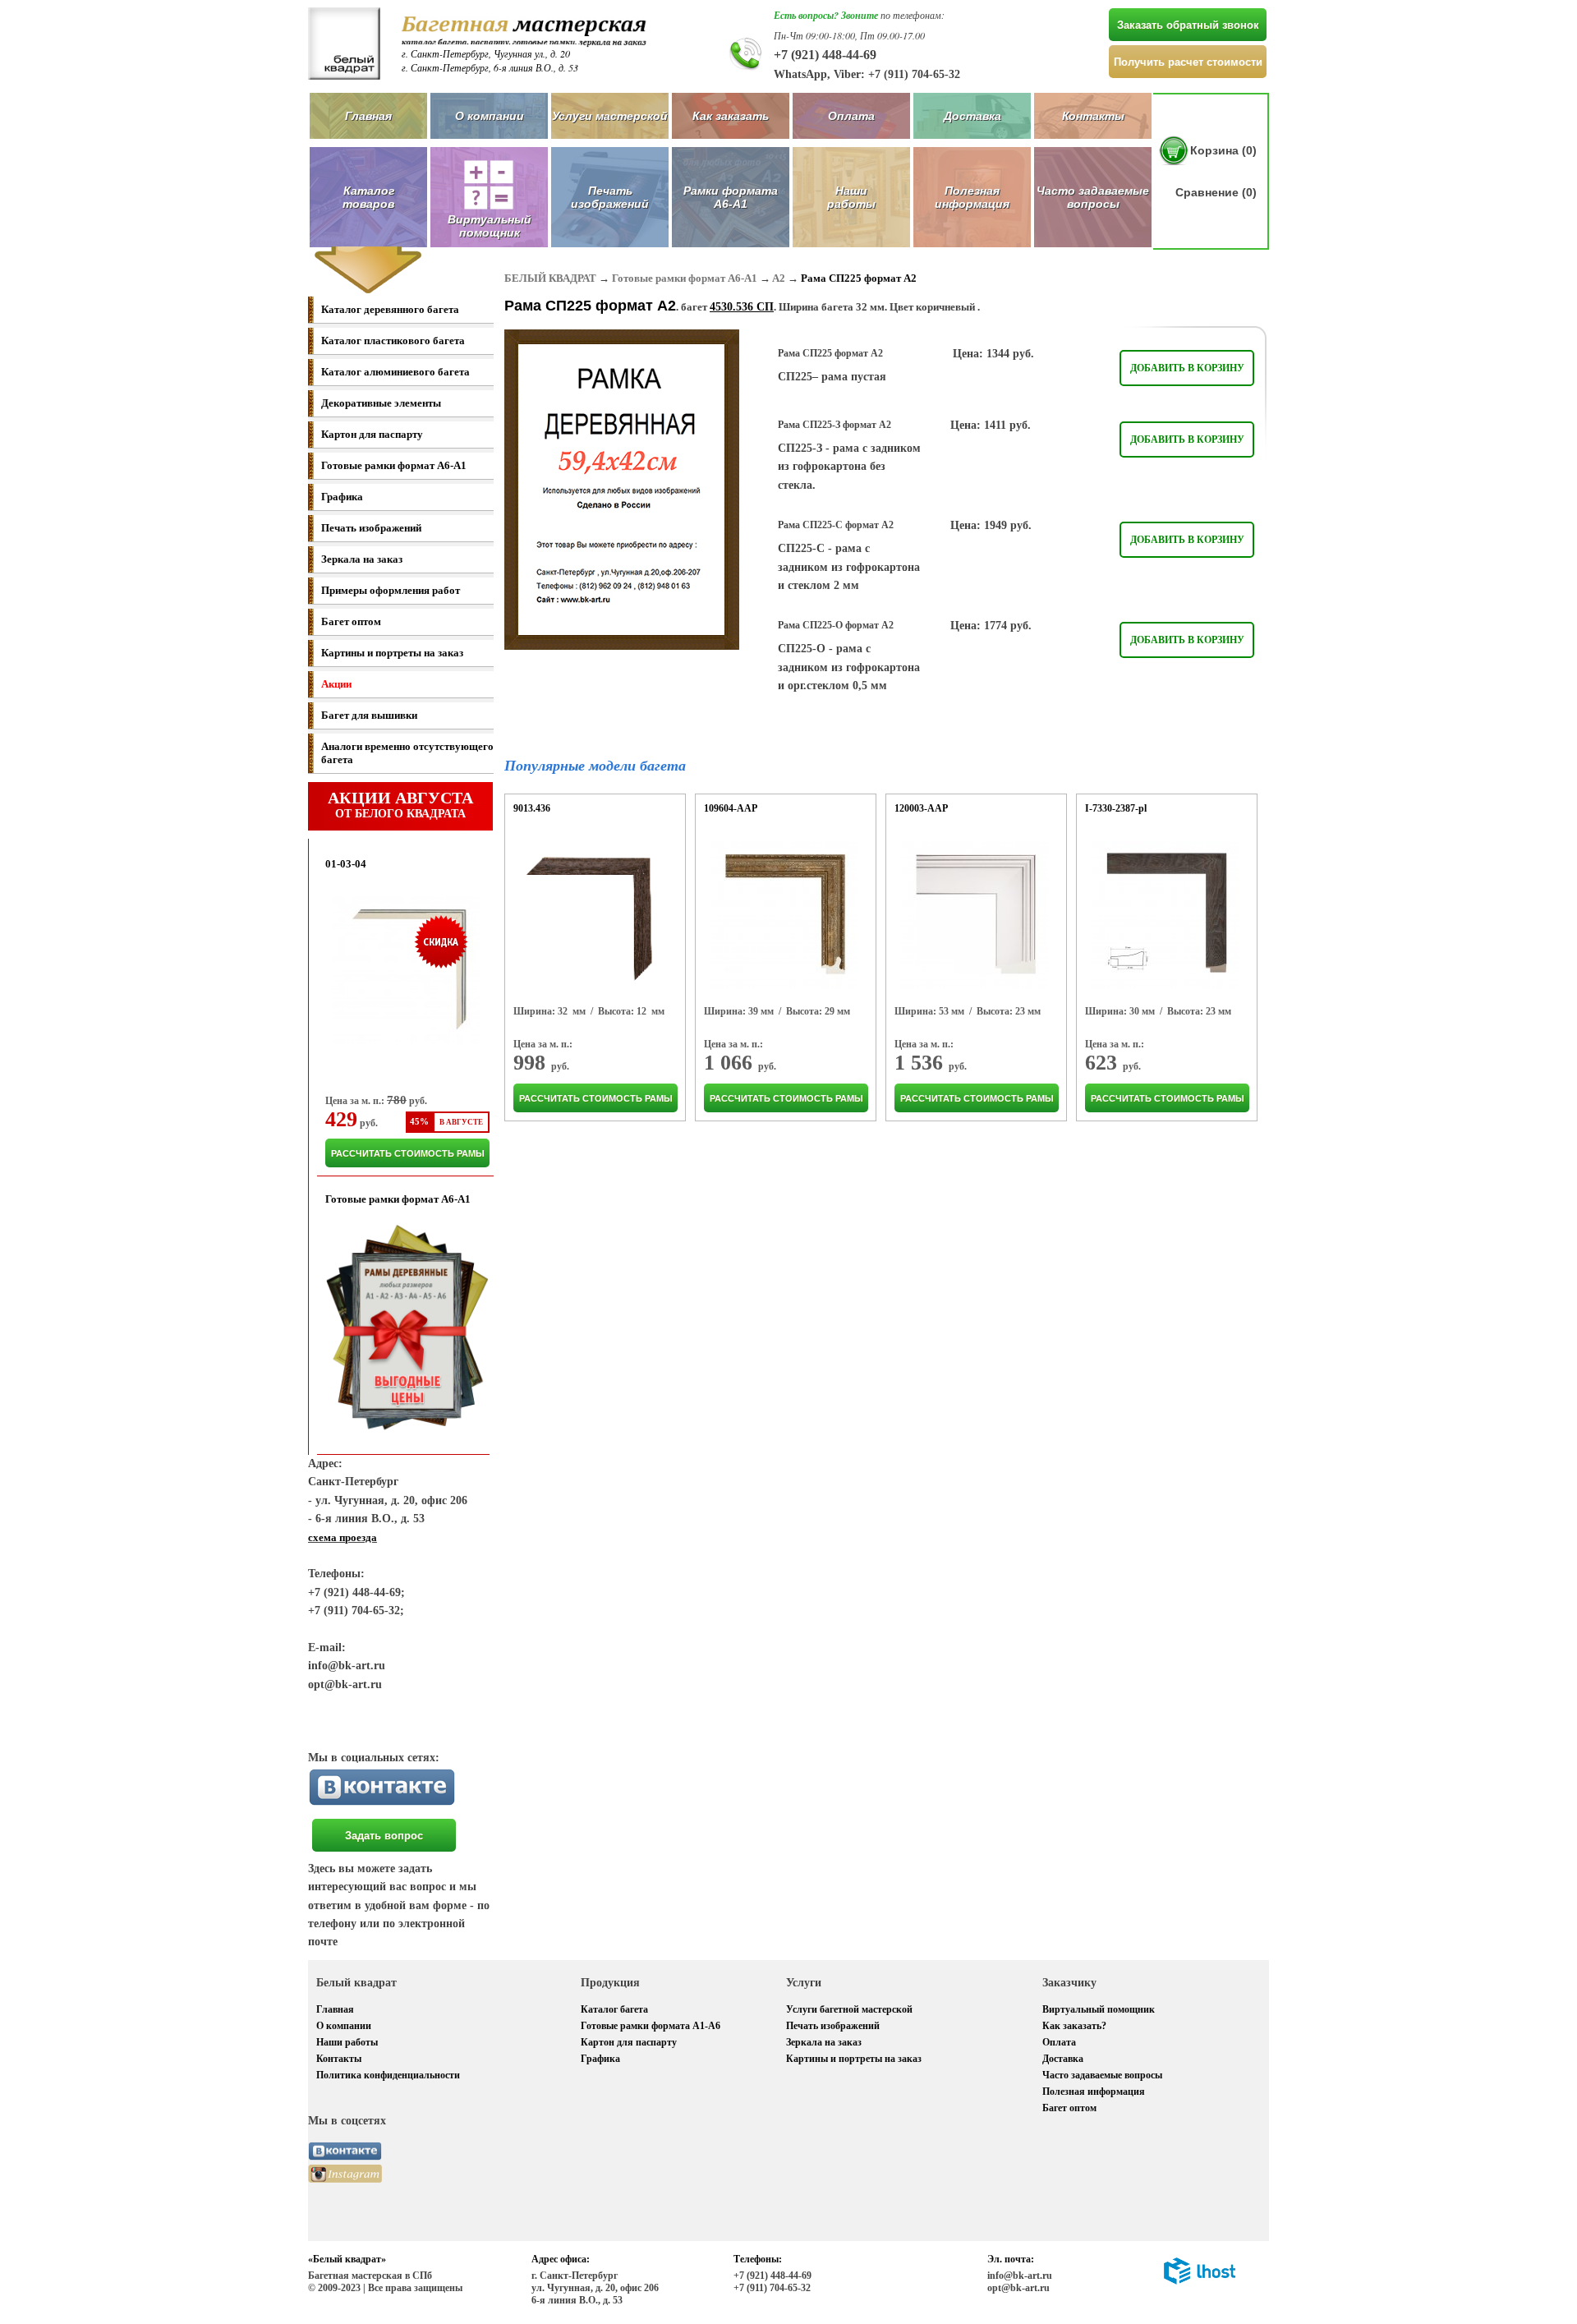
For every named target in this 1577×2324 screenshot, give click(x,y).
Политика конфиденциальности (388, 2075)
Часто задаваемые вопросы (1093, 197)
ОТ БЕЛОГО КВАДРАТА (400, 804)
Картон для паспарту (372, 434)
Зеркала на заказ (362, 559)
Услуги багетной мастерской (849, 2009)
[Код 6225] (593, 915)
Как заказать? (1074, 2026)
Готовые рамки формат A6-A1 (394, 465)
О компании (490, 116)
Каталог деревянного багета (390, 309)
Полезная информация (972, 197)
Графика (342, 497)
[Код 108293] (784, 915)
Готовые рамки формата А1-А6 (651, 2026)
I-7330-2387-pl (1116, 808)
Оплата (851, 116)
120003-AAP (921, 808)
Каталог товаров (368, 197)
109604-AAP (731, 808)
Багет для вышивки (369, 715)
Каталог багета (614, 2009)
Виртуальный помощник (1099, 2009)
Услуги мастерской (610, 116)
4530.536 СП (742, 307)
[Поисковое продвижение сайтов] (1200, 2281)
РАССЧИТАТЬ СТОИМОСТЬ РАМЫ (408, 1153)
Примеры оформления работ (391, 590)
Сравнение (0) (1216, 192)
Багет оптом (351, 621)
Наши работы (851, 197)
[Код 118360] (1166, 915)
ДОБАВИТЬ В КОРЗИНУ (1187, 368)
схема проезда (343, 1537)
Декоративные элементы (381, 403)
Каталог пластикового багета (393, 341)
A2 (779, 278)
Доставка (972, 116)
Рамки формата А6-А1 (731, 197)
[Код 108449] (975, 915)
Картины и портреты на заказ (392, 653)
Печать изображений (610, 197)
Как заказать (731, 116)
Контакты (1093, 116)
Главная (368, 116)
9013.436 (532, 808)
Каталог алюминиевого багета (395, 372)
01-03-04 (346, 864)
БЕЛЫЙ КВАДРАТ (550, 278)
